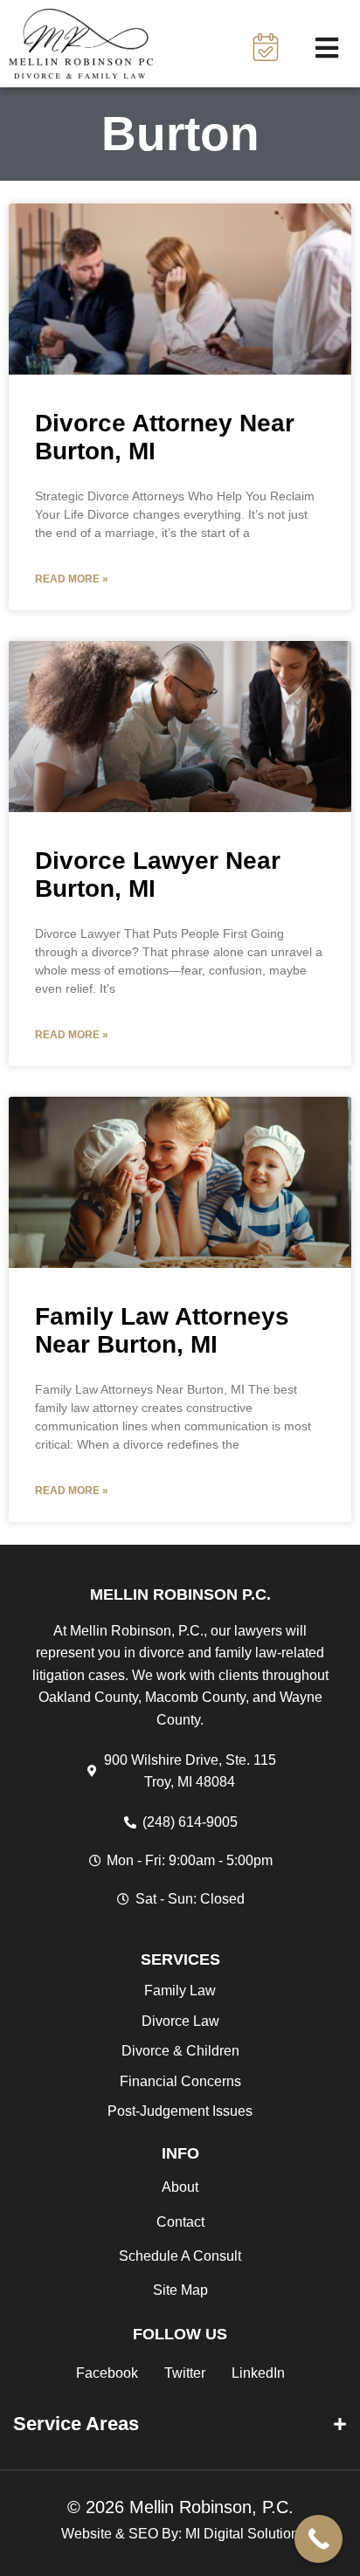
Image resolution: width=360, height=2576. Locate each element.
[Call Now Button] (318, 2539)
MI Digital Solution (242, 2534)
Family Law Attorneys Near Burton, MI (162, 1330)
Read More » (72, 579)
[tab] (180, 2424)
